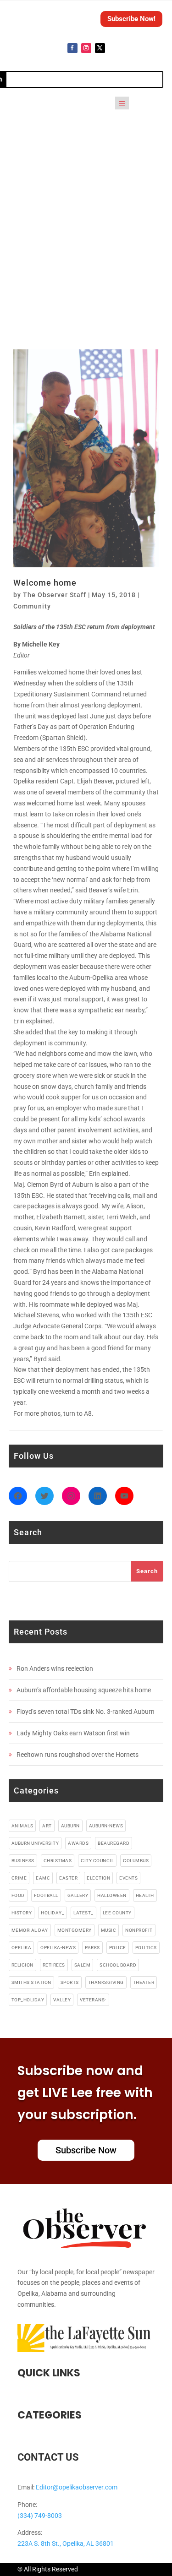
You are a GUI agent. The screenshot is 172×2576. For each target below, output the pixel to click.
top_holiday (28, 2000)
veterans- (93, 2000)
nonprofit (139, 1930)
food (18, 1895)
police (118, 1948)
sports (70, 1982)
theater (144, 1982)
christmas (58, 1861)
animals (22, 1826)
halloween (112, 1895)
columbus (136, 1861)
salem (83, 1965)
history (22, 1913)
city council (97, 1861)
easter (68, 1878)
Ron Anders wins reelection (55, 1668)
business (23, 1861)
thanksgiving (106, 1982)
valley (62, 2000)
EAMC (43, 1878)
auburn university (35, 1843)
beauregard (114, 1843)
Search (147, 1571)
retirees (54, 1965)
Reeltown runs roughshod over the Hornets (78, 1755)
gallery (78, 1895)
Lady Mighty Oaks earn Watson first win (73, 1733)
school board (118, 1965)
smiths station (31, 1982)
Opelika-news (58, 1948)
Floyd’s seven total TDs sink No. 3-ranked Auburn (86, 1712)
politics (146, 1948)
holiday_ (53, 1913)
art (47, 1826)
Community (32, 606)
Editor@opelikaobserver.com (77, 2487)
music (109, 1930)
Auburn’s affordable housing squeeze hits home (84, 1690)
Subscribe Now (86, 2150)
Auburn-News (106, 1826)
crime (19, 1878)
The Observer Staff (55, 595)
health (145, 1895)
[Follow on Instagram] (86, 48)
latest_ (83, 1913)
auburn (70, 1826)
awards (78, 1843)
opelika (22, 1948)
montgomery (75, 1930)
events (128, 1878)
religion (22, 1965)
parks (92, 1948)
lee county (117, 1913)
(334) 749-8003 (40, 2516)
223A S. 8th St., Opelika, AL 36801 (66, 2543)
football (46, 1895)
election (98, 1878)
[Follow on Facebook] (72, 48)
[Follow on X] (100, 48)
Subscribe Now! (131, 19)
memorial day (30, 1930)
